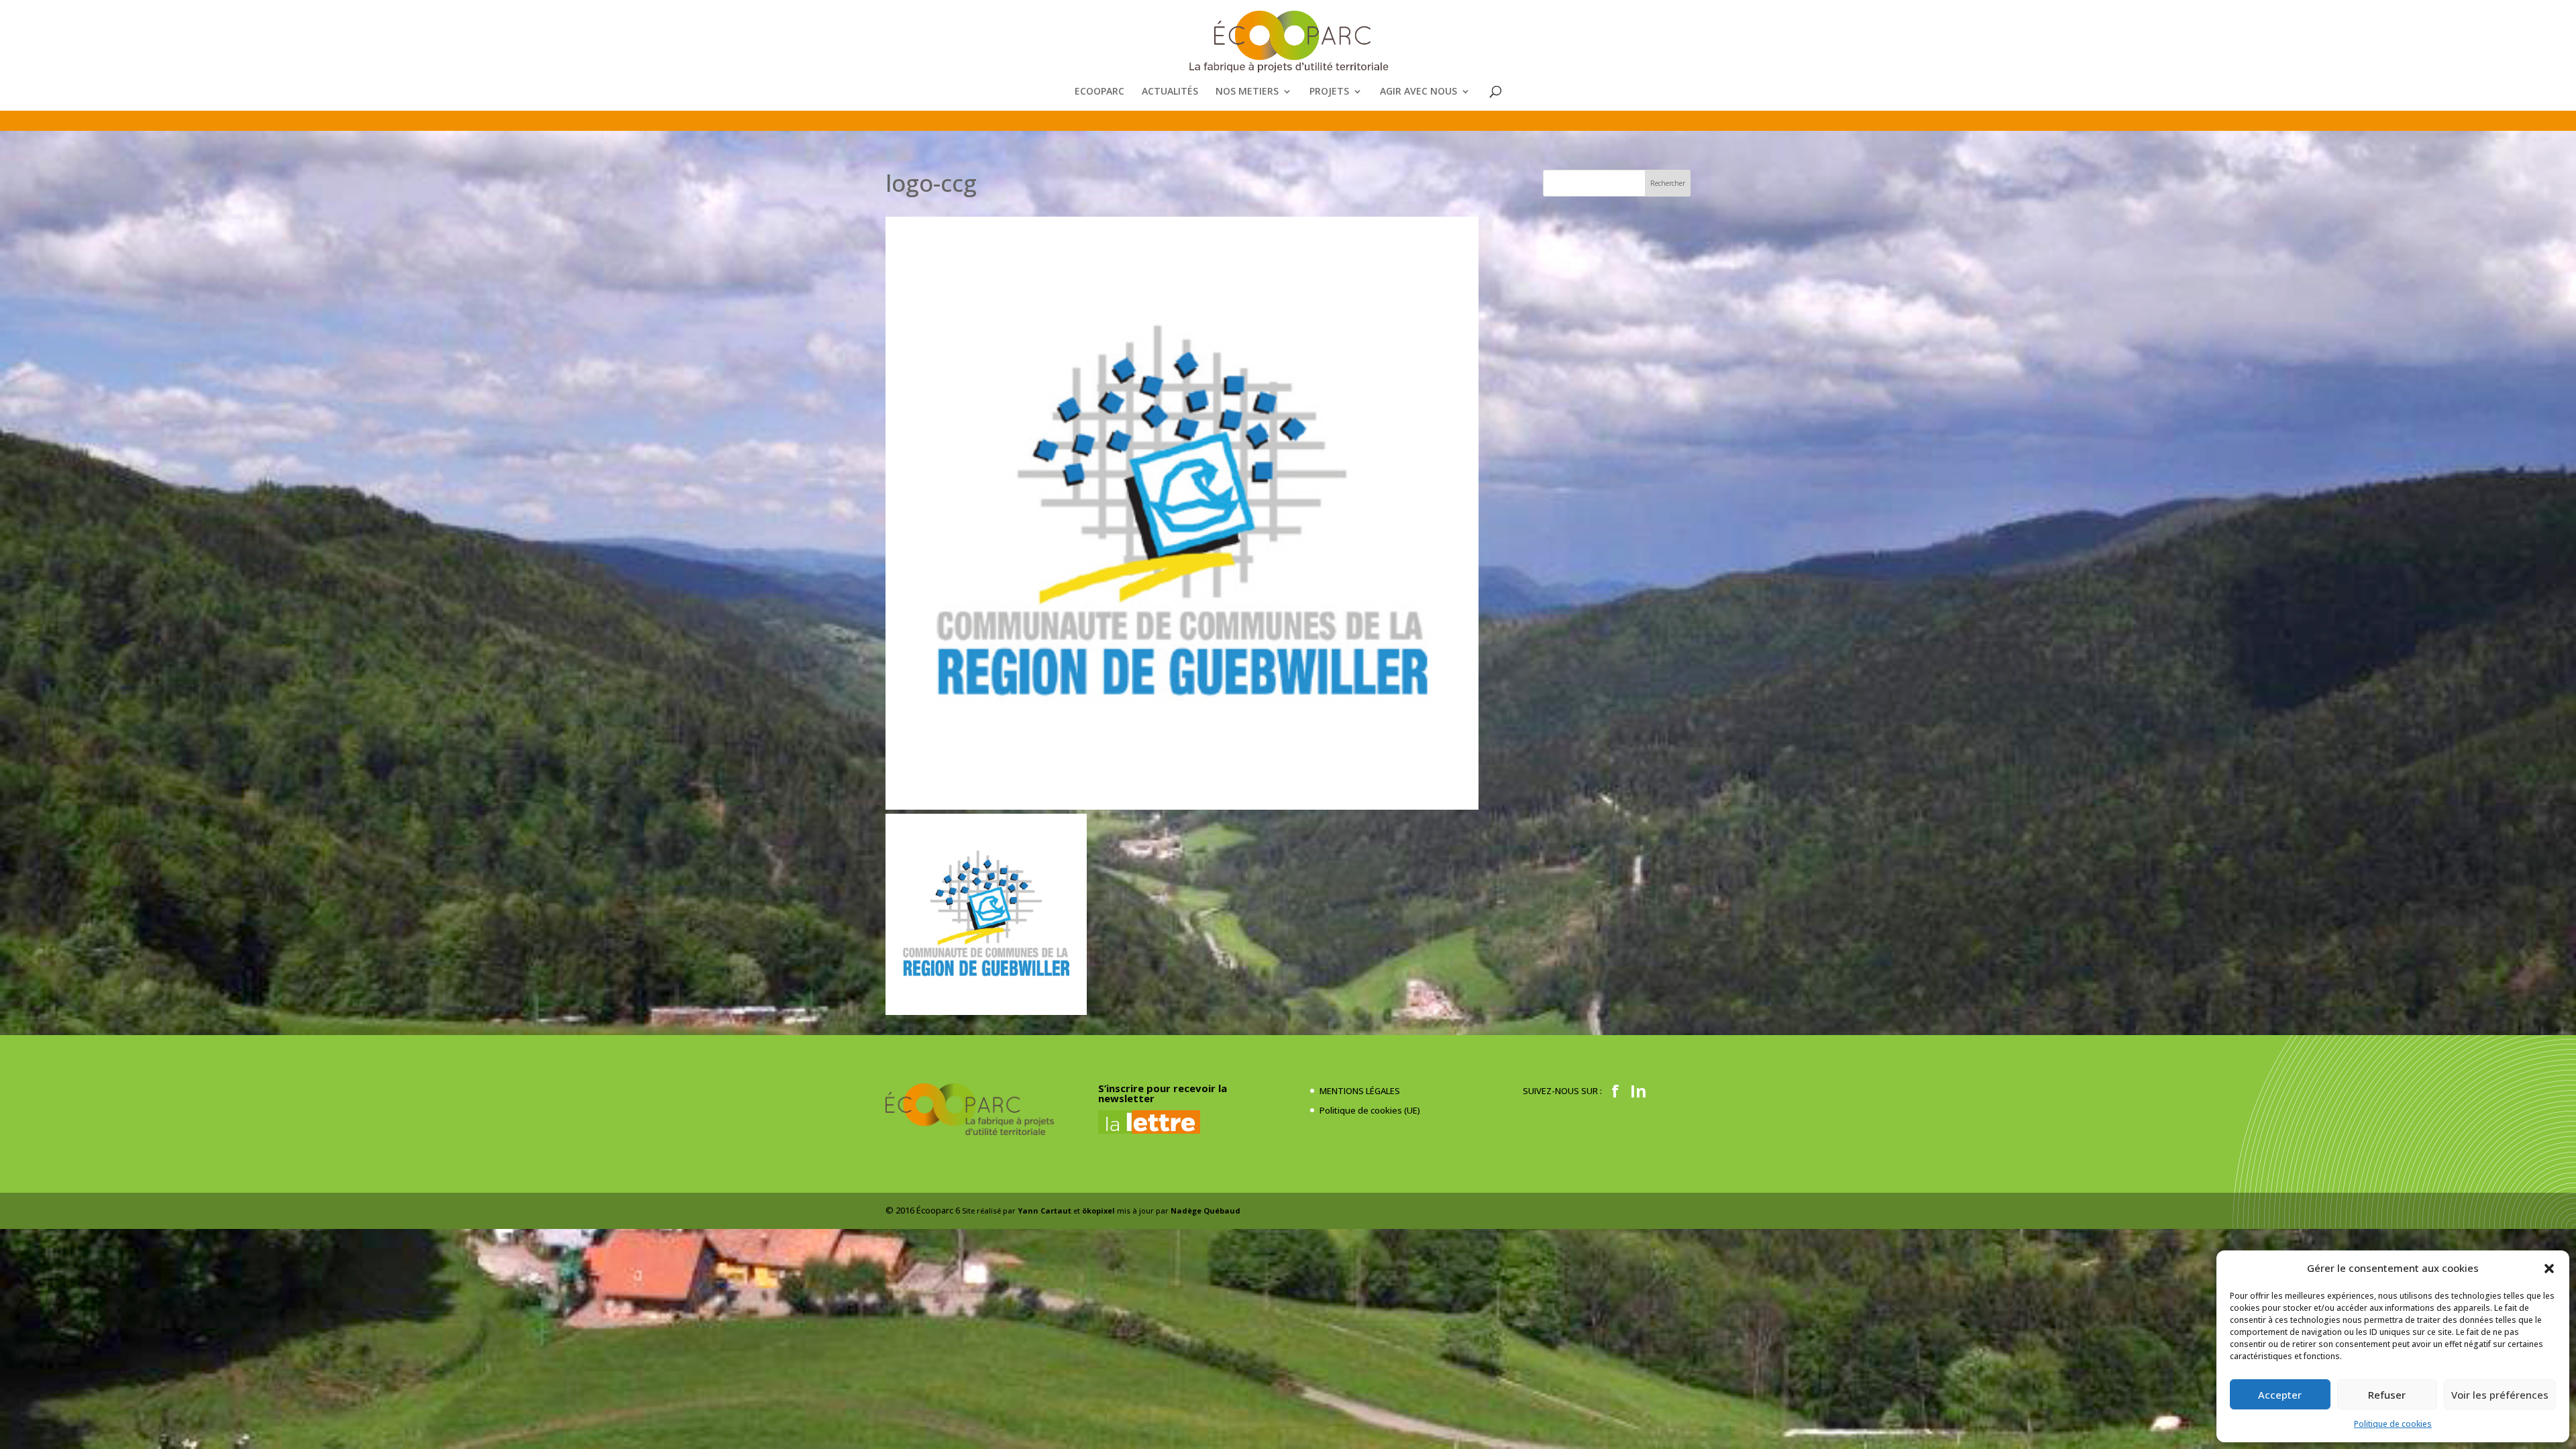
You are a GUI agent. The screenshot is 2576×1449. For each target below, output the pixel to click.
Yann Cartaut (1044, 1211)
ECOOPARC (1099, 92)
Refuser (2387, 1395)
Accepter (2280, 1395)
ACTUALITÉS (1170, 92)
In (1639, 1091)
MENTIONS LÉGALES (1360, 1091)
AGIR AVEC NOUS (1418, 92)
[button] (2549, 1269)
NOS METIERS (1247, 92)
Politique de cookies (2393, 1424)
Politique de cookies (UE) (1370, 1110)
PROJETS (1329, 92)
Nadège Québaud (1205, 1211)
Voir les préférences (2500, 1395)
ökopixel (1098, 1211)
